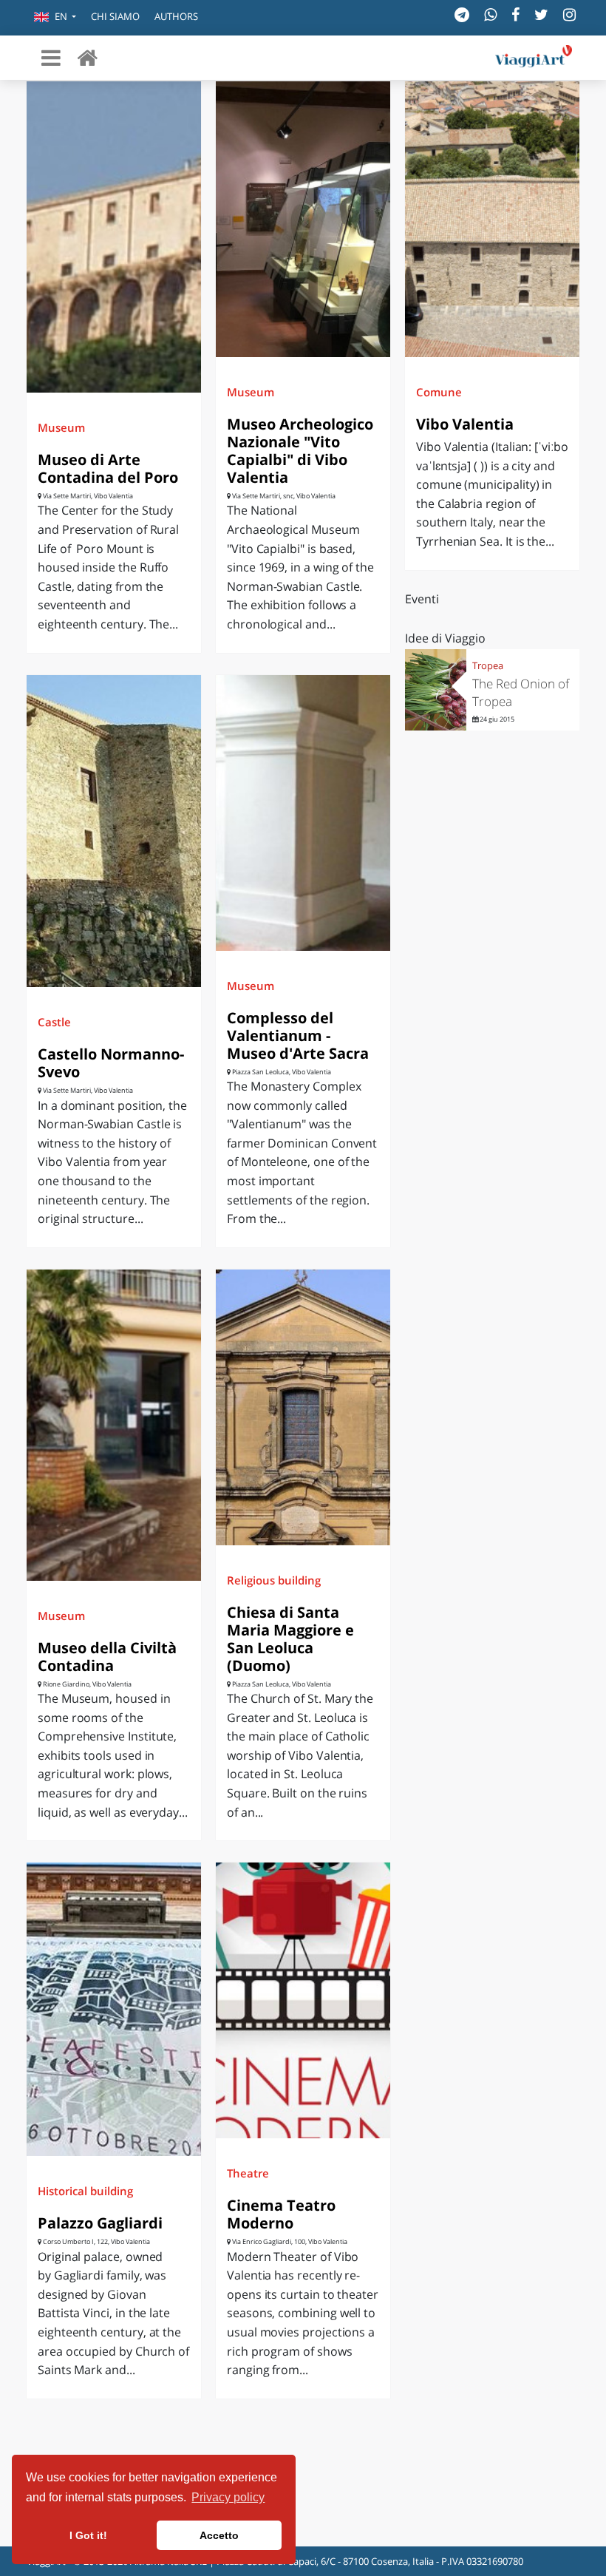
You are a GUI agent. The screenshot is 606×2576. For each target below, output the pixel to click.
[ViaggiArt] (87, 57)
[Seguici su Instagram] (569, 14)
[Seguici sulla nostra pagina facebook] (515, 14)
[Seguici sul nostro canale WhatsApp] (490, 14)
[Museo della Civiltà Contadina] (114, 1425)
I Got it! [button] (88, 2535)
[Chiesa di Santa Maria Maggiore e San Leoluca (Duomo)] (303, 1407)
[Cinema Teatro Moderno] (303, 2000)
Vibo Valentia (465, 424)
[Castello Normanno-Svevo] (114, 831)
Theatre (248, 2173)
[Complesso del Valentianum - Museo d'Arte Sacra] (303, 813)
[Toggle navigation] (51, 58)
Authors (176, 16)
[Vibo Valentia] (492, 219)
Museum (61, 427)
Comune (439, 392)
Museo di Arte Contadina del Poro (108, 468)
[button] (55, 18)
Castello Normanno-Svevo (111, 1063)
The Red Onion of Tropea (521, 692)
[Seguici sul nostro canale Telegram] (462, 14)
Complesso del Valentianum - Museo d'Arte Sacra (298, 1036)
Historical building (85, 2191)
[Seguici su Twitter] (541, 14)
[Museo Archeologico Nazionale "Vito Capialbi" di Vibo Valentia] (303, 219)
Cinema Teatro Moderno (281, 2214)
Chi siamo (115, 16)
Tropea (488, 665)
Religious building (274, 1580)
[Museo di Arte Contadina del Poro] (114, 237)
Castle (54, 1022)
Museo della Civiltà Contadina (107, 1657)
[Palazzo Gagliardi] (114, 2009)
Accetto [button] (219, 2535)
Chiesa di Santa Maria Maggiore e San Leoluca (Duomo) (290, 1639)
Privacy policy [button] (228, 2497)
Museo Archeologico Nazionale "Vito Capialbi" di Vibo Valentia (300, 451)
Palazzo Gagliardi (100, 2223)
